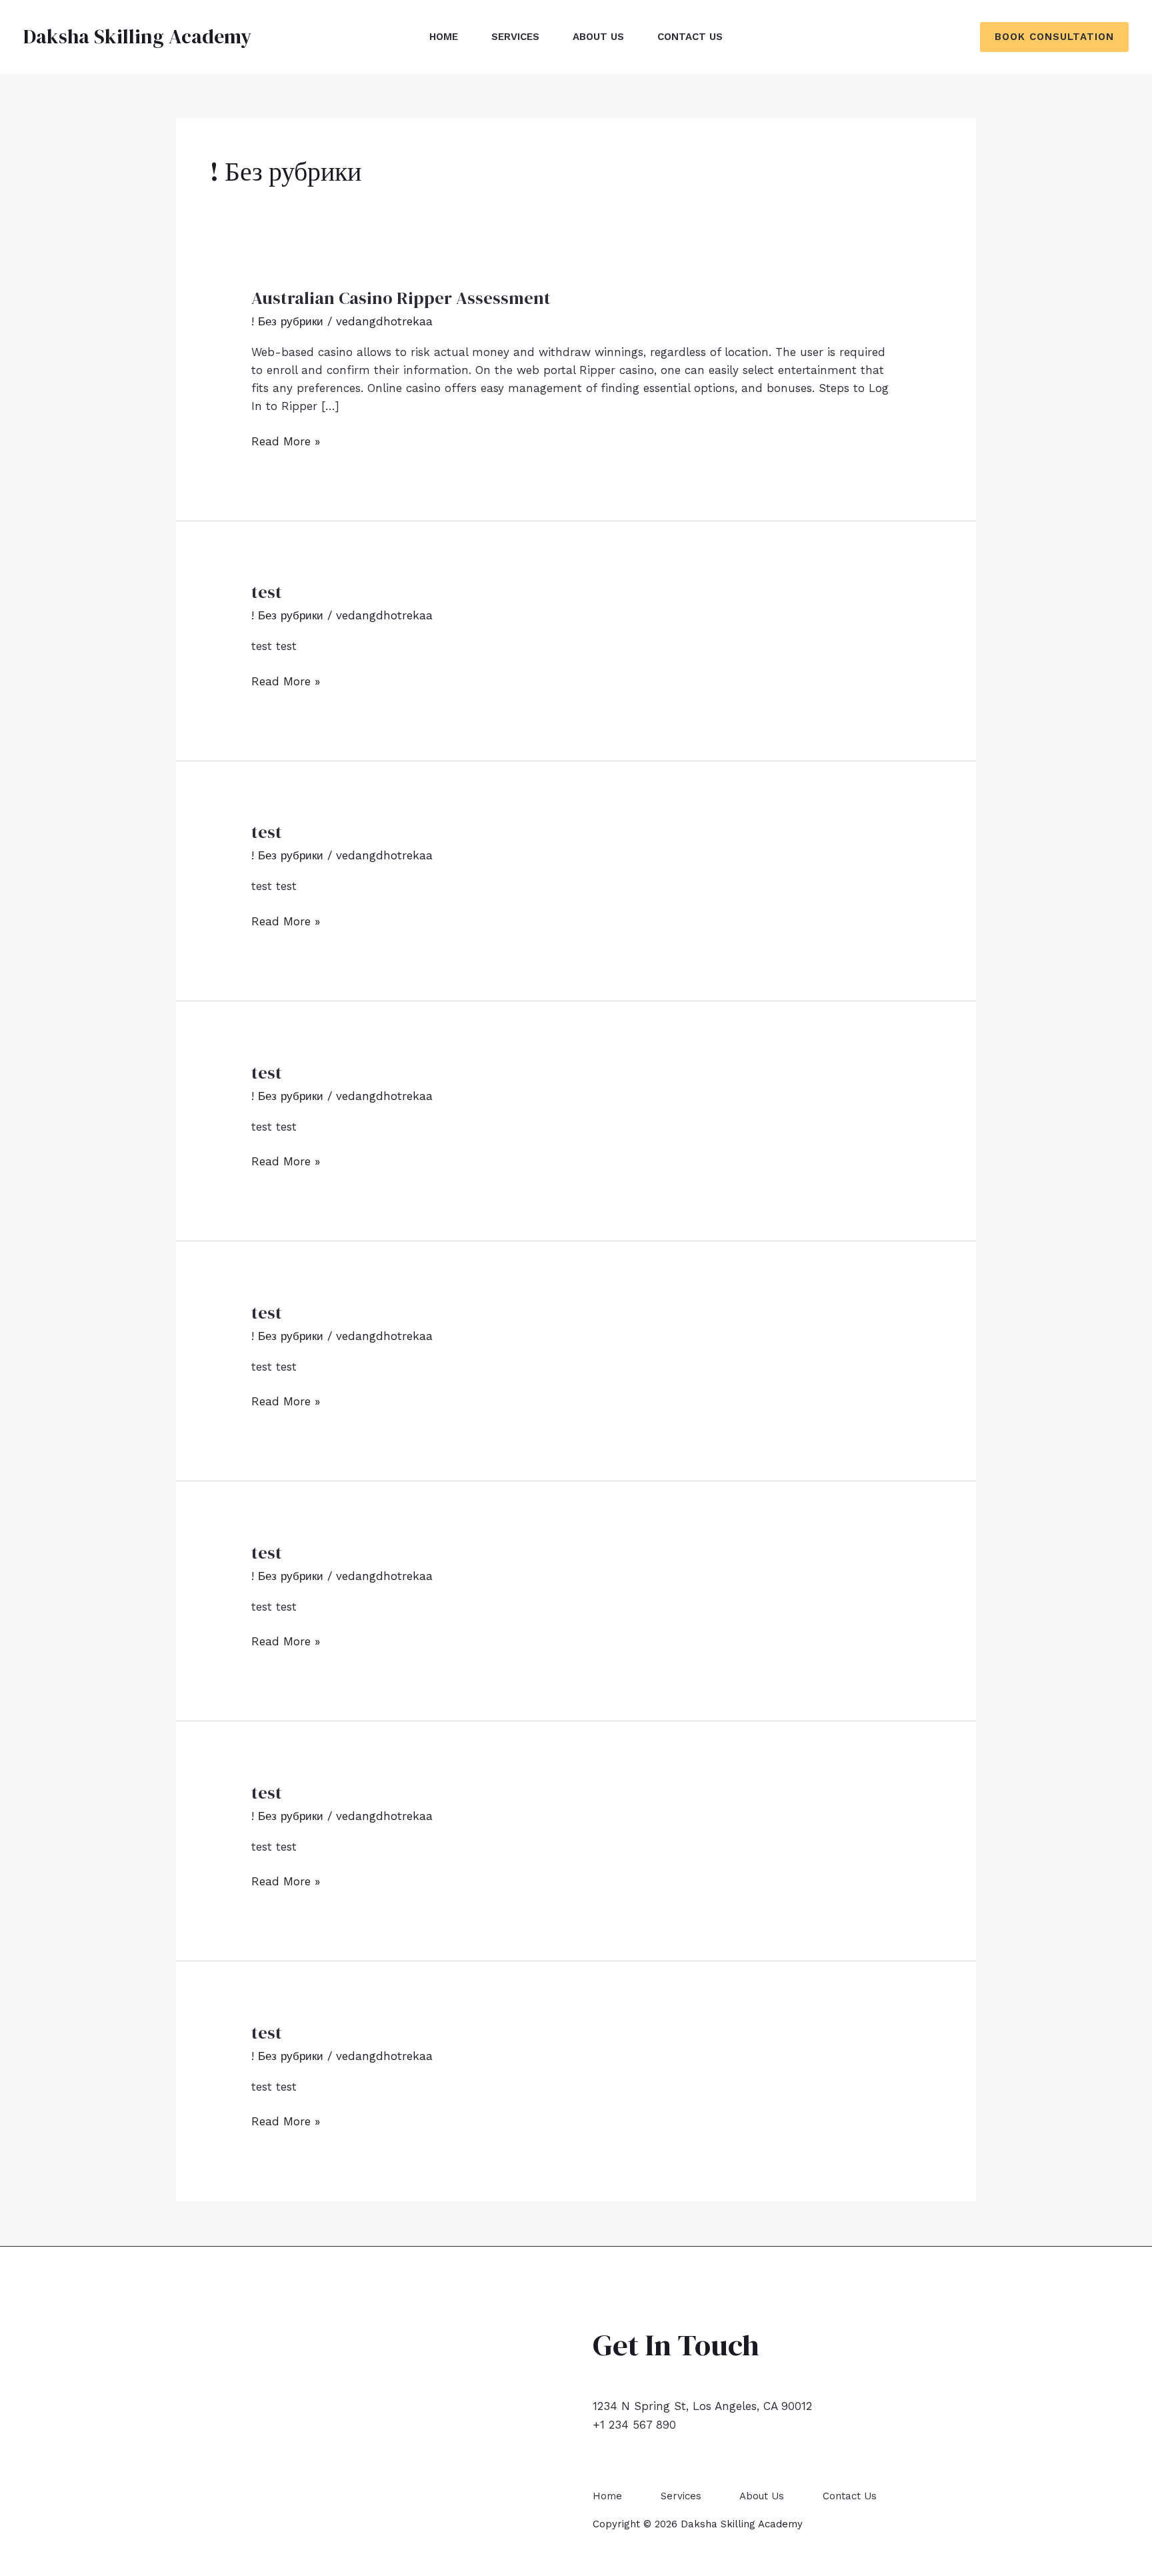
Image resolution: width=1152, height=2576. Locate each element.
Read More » (286, 442)
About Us (598, 37)
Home (444, 37)
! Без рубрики (287, 321)
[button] (1054, 37)
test (267, 592)
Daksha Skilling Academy (137, 36)
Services (515, 37)
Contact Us (690, 37)
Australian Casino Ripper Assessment (401, 298)
